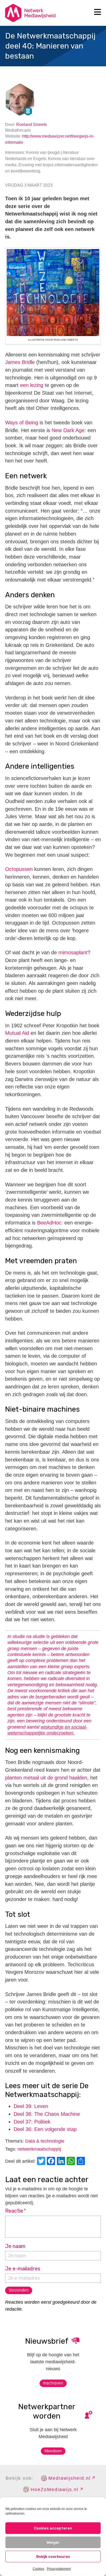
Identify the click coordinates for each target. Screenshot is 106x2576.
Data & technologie (45, 2141)
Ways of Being (22, 423)
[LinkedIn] (62, 2162)
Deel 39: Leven (31, 2106)
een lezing (32, 385)
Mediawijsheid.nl (69, 2478)
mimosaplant (73, 952)
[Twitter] (42, 2162)
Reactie (16, 2211)
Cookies (38, 2569)
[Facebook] (52, 2162)
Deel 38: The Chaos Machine (47, 2114)
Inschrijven (53, 2383)
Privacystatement (59, 2569)
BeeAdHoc (49, 1223)
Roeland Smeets (32, 125)
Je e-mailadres (23, 2269)
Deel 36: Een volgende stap (45, 2129)
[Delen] (82, 2162)
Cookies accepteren (53, 2528)
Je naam (15, 2246)
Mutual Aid (17, 1033)
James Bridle (20, 362)
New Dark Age (68, 430)
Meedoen (53, 2451)
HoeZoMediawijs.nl (55, 2490)
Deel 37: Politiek (32, 2122)
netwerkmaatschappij (39, 2149)
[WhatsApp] (72, 2162)
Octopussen (19, 869)
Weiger (53, 2542)
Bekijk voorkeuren (53, 2557)
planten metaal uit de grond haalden (46, 1778)
